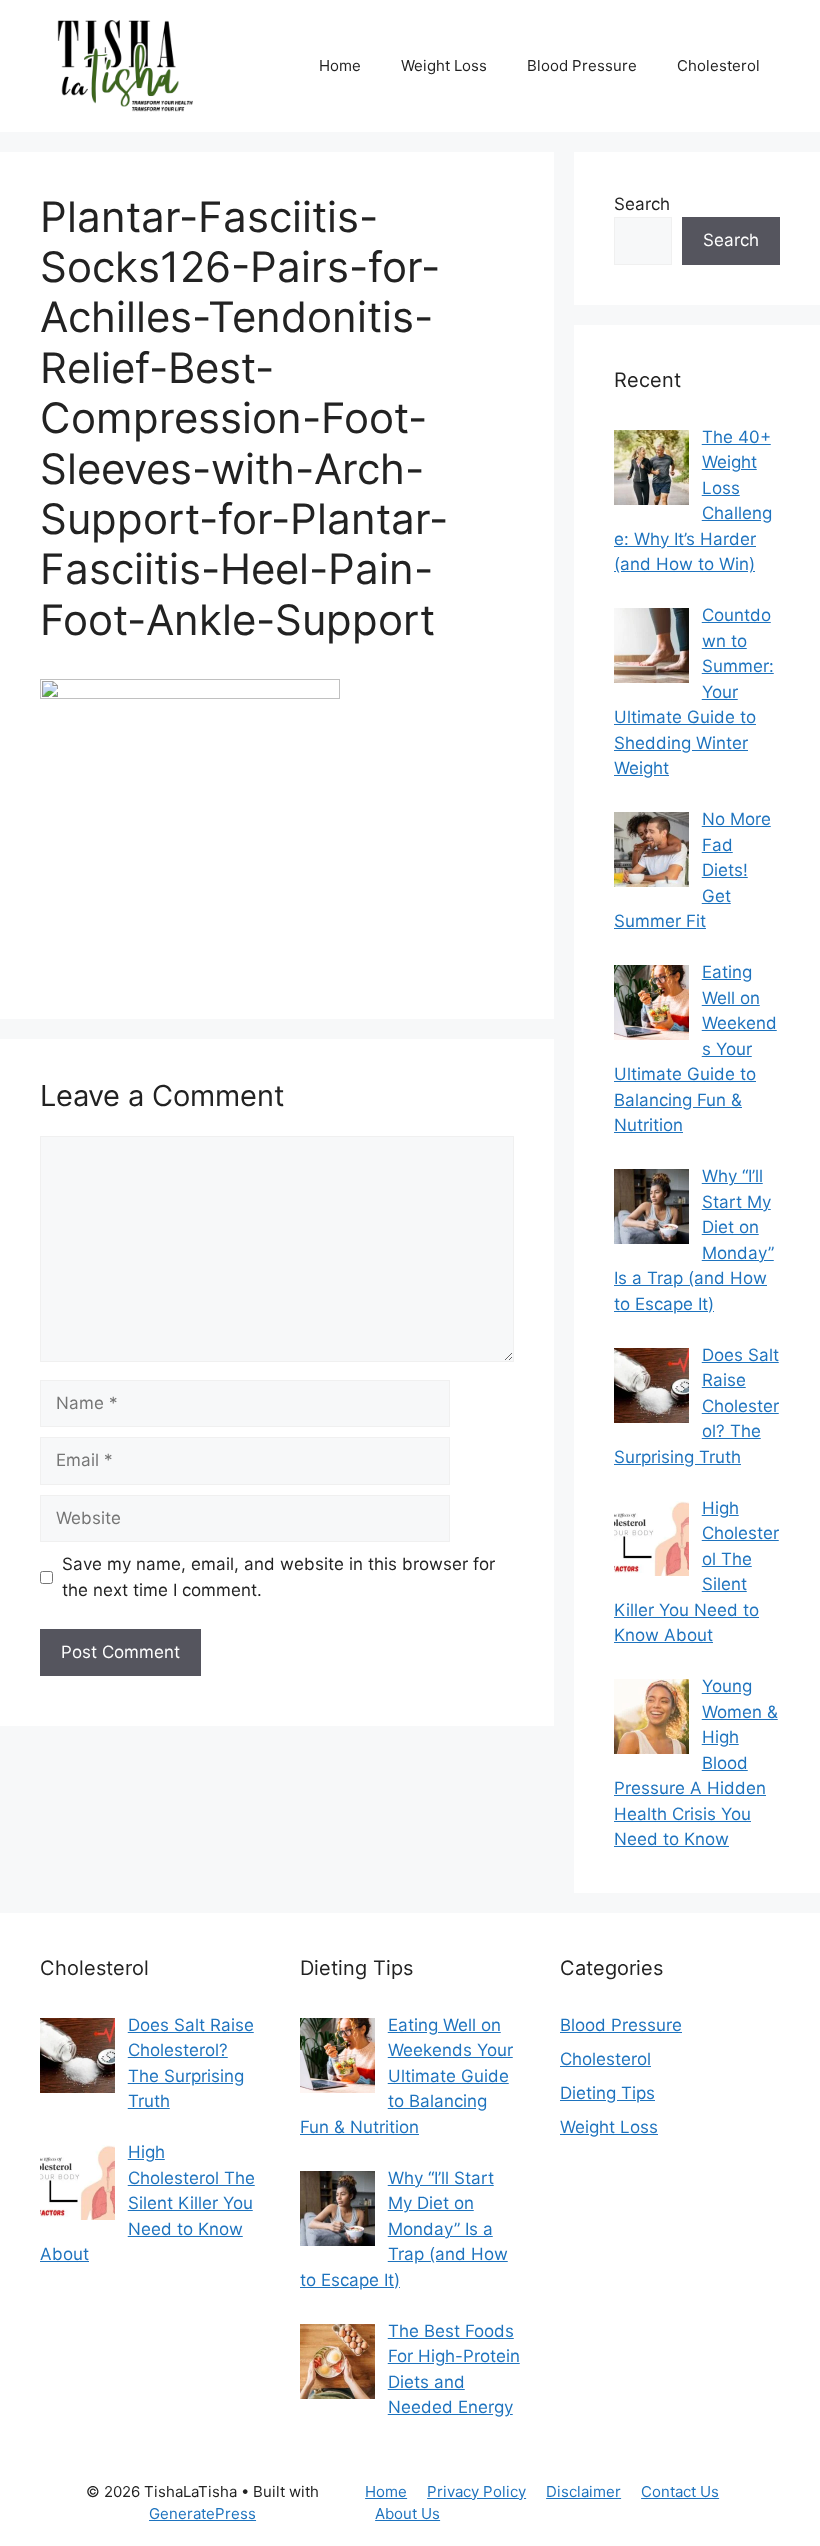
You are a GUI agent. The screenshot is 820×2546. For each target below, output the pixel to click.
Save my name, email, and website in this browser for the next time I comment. (278, 1577)
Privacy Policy (476, 2491)
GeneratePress (202, 2513)
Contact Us (680, 2491)
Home (340, 65)
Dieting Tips (607, 2093)
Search (642, 204)
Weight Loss (444, 65)
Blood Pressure (582, 65)
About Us (407, 2513)
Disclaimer (583, 2491)
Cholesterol (718, 65)
